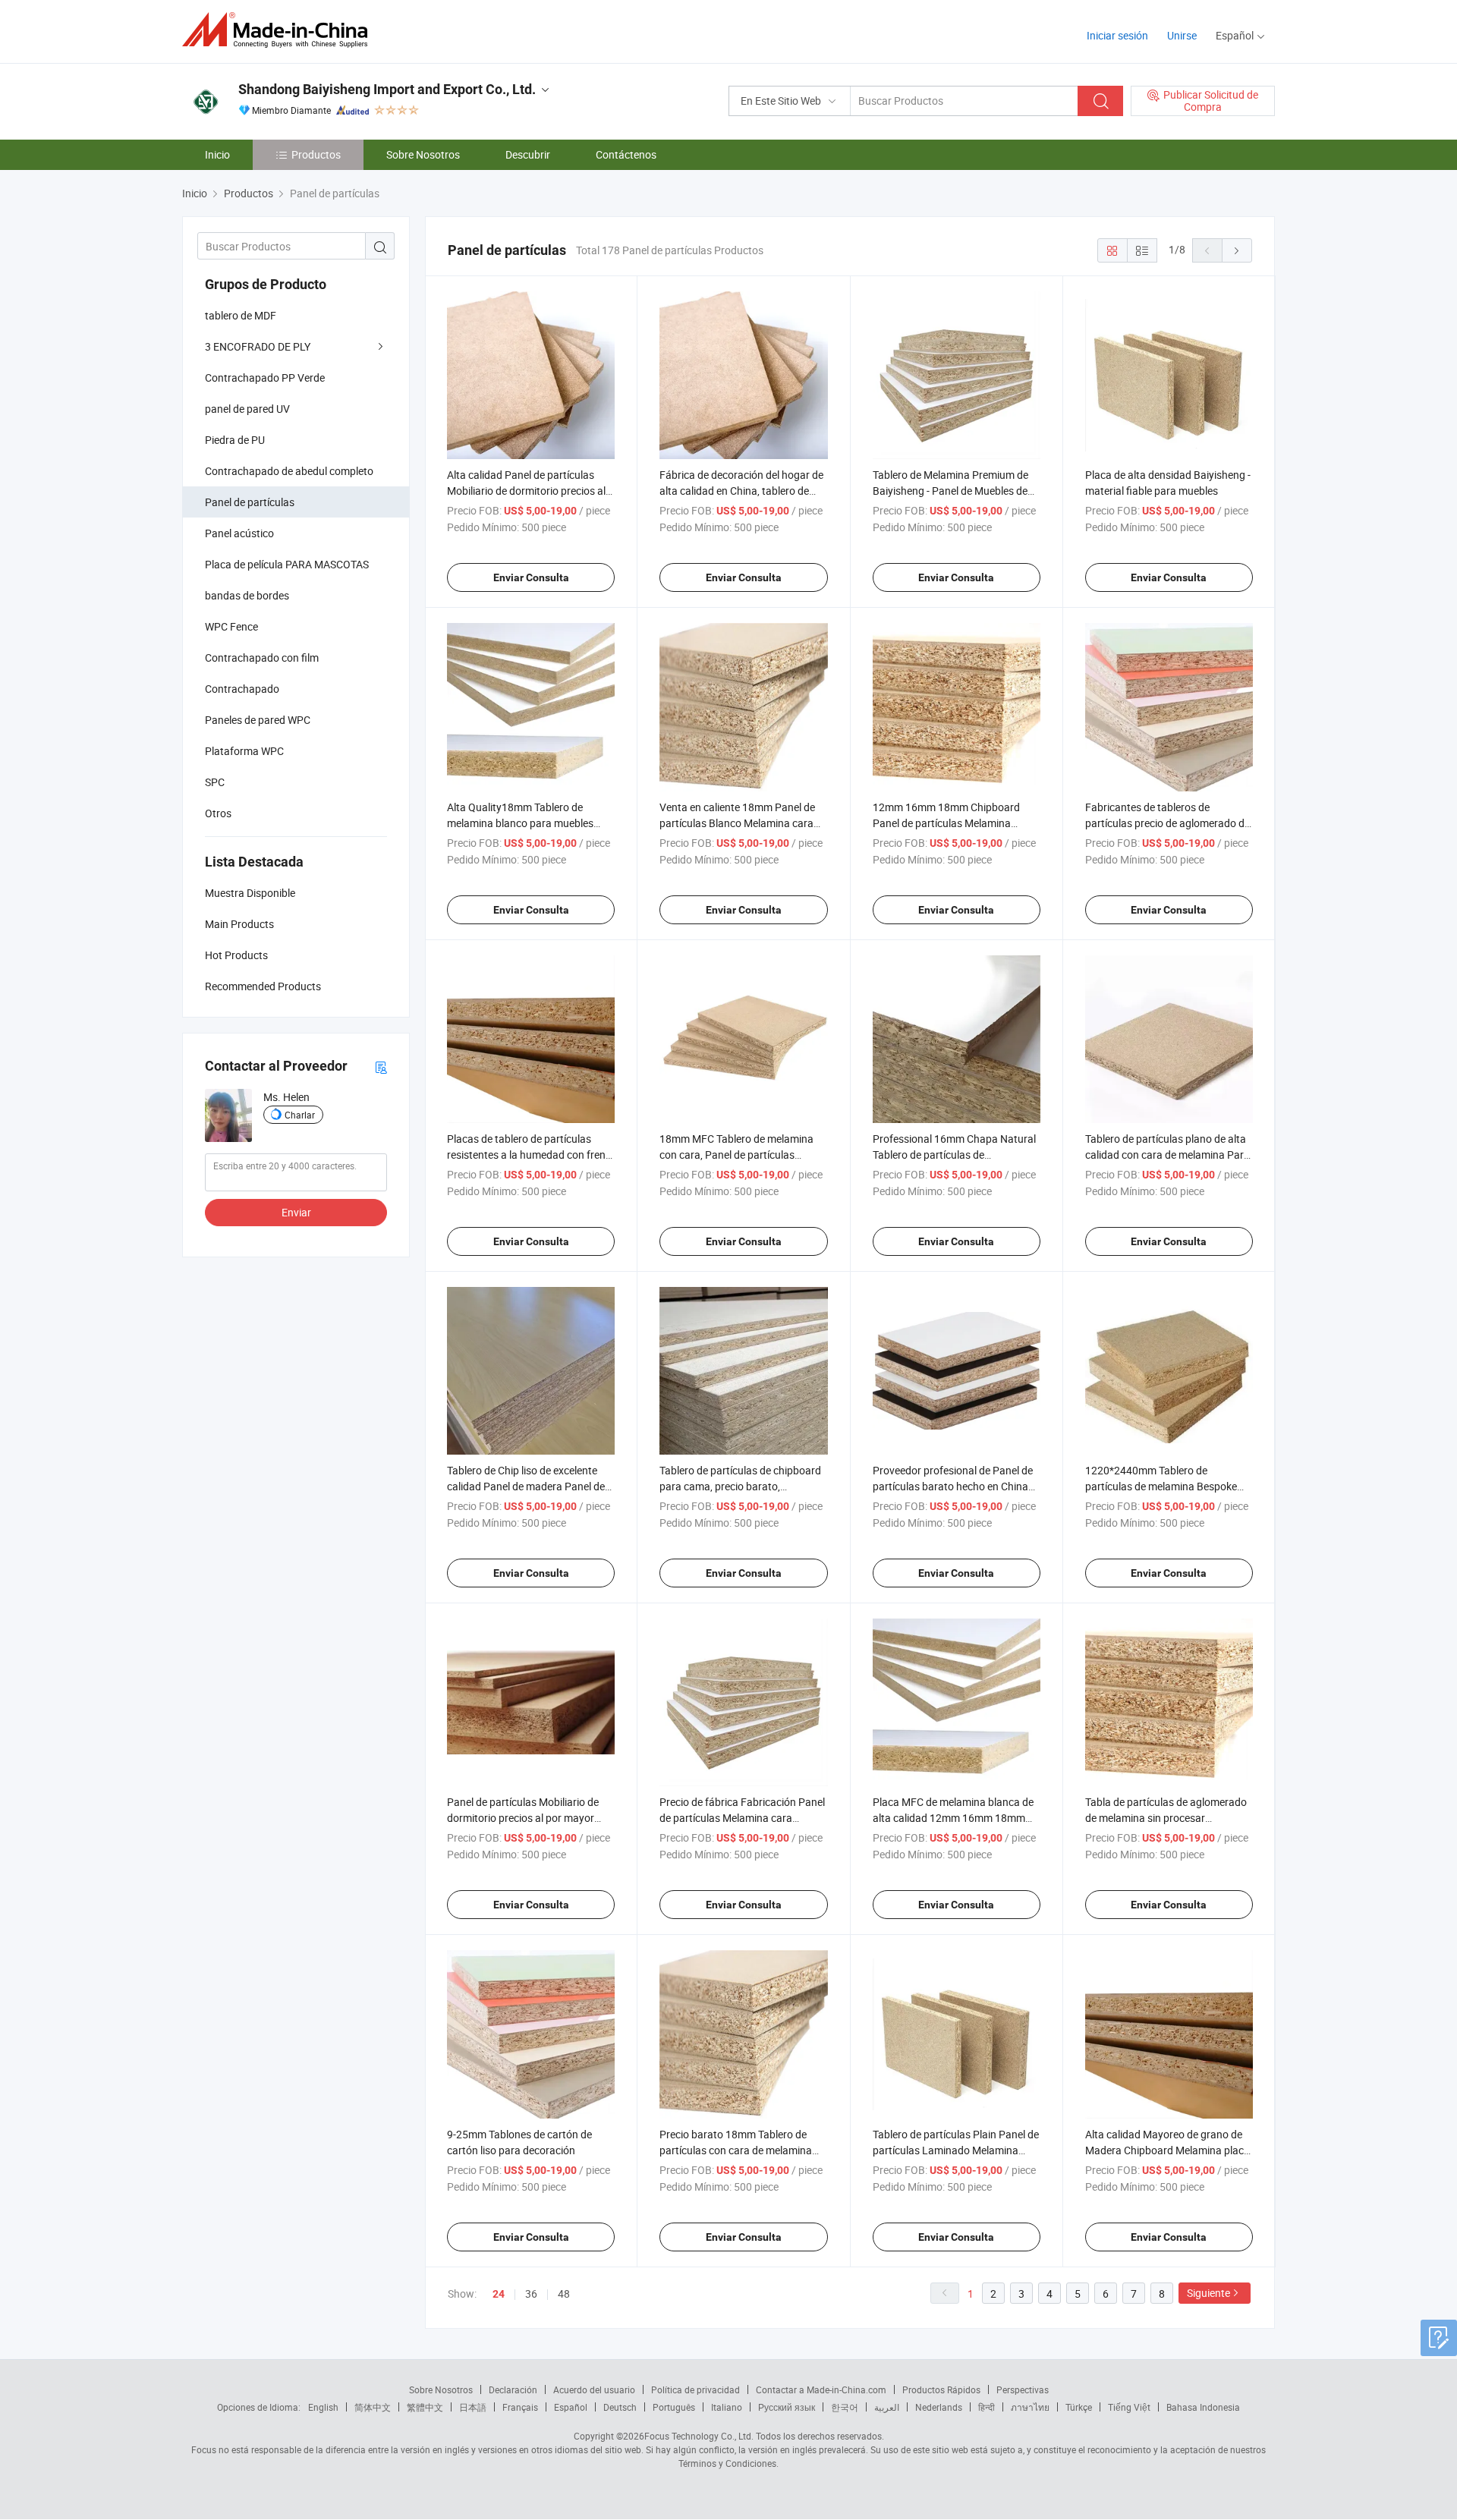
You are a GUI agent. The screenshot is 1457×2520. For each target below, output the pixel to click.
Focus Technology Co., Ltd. (699, 2436)
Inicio (217, 154)
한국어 (845, 2407)
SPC (215, 782)
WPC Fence (231, 626)
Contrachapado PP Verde (265, 378)
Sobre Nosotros (423, 154)
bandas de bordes (247, 595)
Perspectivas (1023, 2389)
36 (531, 2293)
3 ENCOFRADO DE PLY (258, 346)
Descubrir (528, 154)
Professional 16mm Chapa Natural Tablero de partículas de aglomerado (954, 1155)
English (323, 2407)
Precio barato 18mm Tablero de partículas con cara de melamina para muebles (736, 2150)
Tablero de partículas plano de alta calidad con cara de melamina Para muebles (1167, 1155)
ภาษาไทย (1030, 2407)
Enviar (296, 1212)
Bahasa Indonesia (1203, 2407)
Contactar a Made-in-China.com (821, 2389)
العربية (887, 2407)
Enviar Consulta (531, 577)
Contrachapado (242, 689)
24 (499, 2294)
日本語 (473, 2407)
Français (520, 2407)
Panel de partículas (250, 502)
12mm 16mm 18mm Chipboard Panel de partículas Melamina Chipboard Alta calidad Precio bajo (954, 823)
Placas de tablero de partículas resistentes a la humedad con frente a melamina (531, 1155)
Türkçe (1079, 2407)
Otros (218, 813)
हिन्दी (987, 2407)
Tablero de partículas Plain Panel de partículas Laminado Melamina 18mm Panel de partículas (956, 2150)
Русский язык (787, 2407)
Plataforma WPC (244, 751)
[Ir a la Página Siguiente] (1237, 250)
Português (674, 2407)
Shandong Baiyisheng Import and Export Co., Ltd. (387, 89)
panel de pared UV (247, 409)
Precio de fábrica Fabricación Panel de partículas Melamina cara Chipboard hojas (742, 1818)
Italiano (727, 2407)
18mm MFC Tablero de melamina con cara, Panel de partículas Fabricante (736, 1155)
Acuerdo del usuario (594, 2389)
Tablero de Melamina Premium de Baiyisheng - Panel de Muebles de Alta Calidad (950, 491)
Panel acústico (239, 533)
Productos (316, 154)
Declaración (513, 2389)
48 (564, 2293)
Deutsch (620, 2407)
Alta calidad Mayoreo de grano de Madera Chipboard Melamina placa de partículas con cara (1167, 2150)
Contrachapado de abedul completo (289, 471)
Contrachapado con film (262, 658)
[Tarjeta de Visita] (381, 1067)
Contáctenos (626, 154)
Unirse (1182, 35)
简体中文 (373, 2407)
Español (571, 2407)
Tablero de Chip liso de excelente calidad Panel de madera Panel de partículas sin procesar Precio (526, 1486)
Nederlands (939, 2407)
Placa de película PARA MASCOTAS (287, 564)
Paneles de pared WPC (258, 720)
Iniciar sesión (1117, 35)
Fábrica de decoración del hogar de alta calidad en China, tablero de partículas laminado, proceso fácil (741, 491)
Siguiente (1208, 2293)
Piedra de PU (235, 440)
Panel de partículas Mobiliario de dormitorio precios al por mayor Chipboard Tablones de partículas (526, 1818)
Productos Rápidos (941, 2389)
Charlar (300, 1115)
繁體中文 (425, 2407)
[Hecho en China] (280, 30)
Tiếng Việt (1129, 2407)
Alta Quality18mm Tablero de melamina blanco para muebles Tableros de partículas (520, 823)
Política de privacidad (695, 2389)
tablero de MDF (241, 315)
